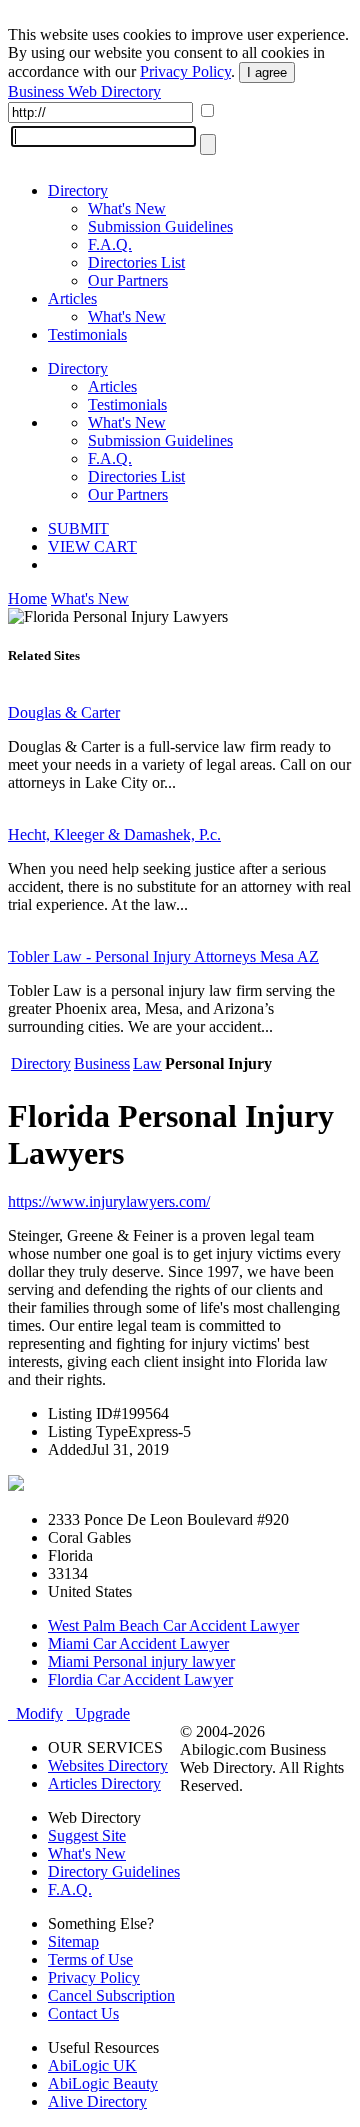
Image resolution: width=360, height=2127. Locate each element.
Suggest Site (87, 1835)
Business (102, 1063)
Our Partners (128, 280)
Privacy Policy (185, 71)
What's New (127, 208)
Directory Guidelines (114, 1871)
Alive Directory (97, 2101)
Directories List (136, 262)
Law (147, 1063)
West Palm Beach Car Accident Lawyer (173, 1625)
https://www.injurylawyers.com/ (109, 1201)
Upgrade (98, 1713)
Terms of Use (90, 1959)
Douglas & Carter (64, 712)
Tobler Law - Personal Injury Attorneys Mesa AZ (163, 956)
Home (27, 598)
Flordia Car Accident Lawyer (140, 1679)
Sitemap (73, 1941)
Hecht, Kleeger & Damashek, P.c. (114, 834)
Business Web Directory (84, 91)
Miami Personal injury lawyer (141, 1661)
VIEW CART (92, 546)
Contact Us (83, 2013)
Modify (35, 1713)
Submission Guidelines (160, 226)
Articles (72, 298)
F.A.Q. (110, 244)
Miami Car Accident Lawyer (138, 1643)
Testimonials (87, 334)
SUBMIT (78, 528)
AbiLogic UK (92, 2065)
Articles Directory (104, 1783)
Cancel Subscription (111, 1995)
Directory (78, 190)
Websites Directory (108, 1765)
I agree (267, 72)
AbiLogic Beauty (103, 2083)
